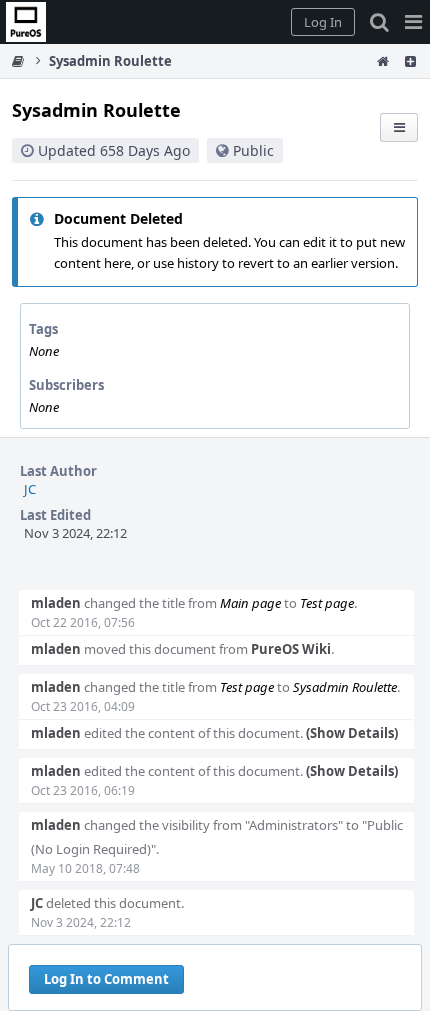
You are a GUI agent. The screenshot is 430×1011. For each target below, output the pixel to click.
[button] (413, 22)
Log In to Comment (106, 979)
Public (253, 150)
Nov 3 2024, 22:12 (81, 922)
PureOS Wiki (291, 649)
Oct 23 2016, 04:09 (83, 706)
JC (30, 489)
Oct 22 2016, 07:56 (83, 622)
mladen (56, 603)
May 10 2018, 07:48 (85, 868)
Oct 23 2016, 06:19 (83, 790)
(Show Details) (352, 733)
